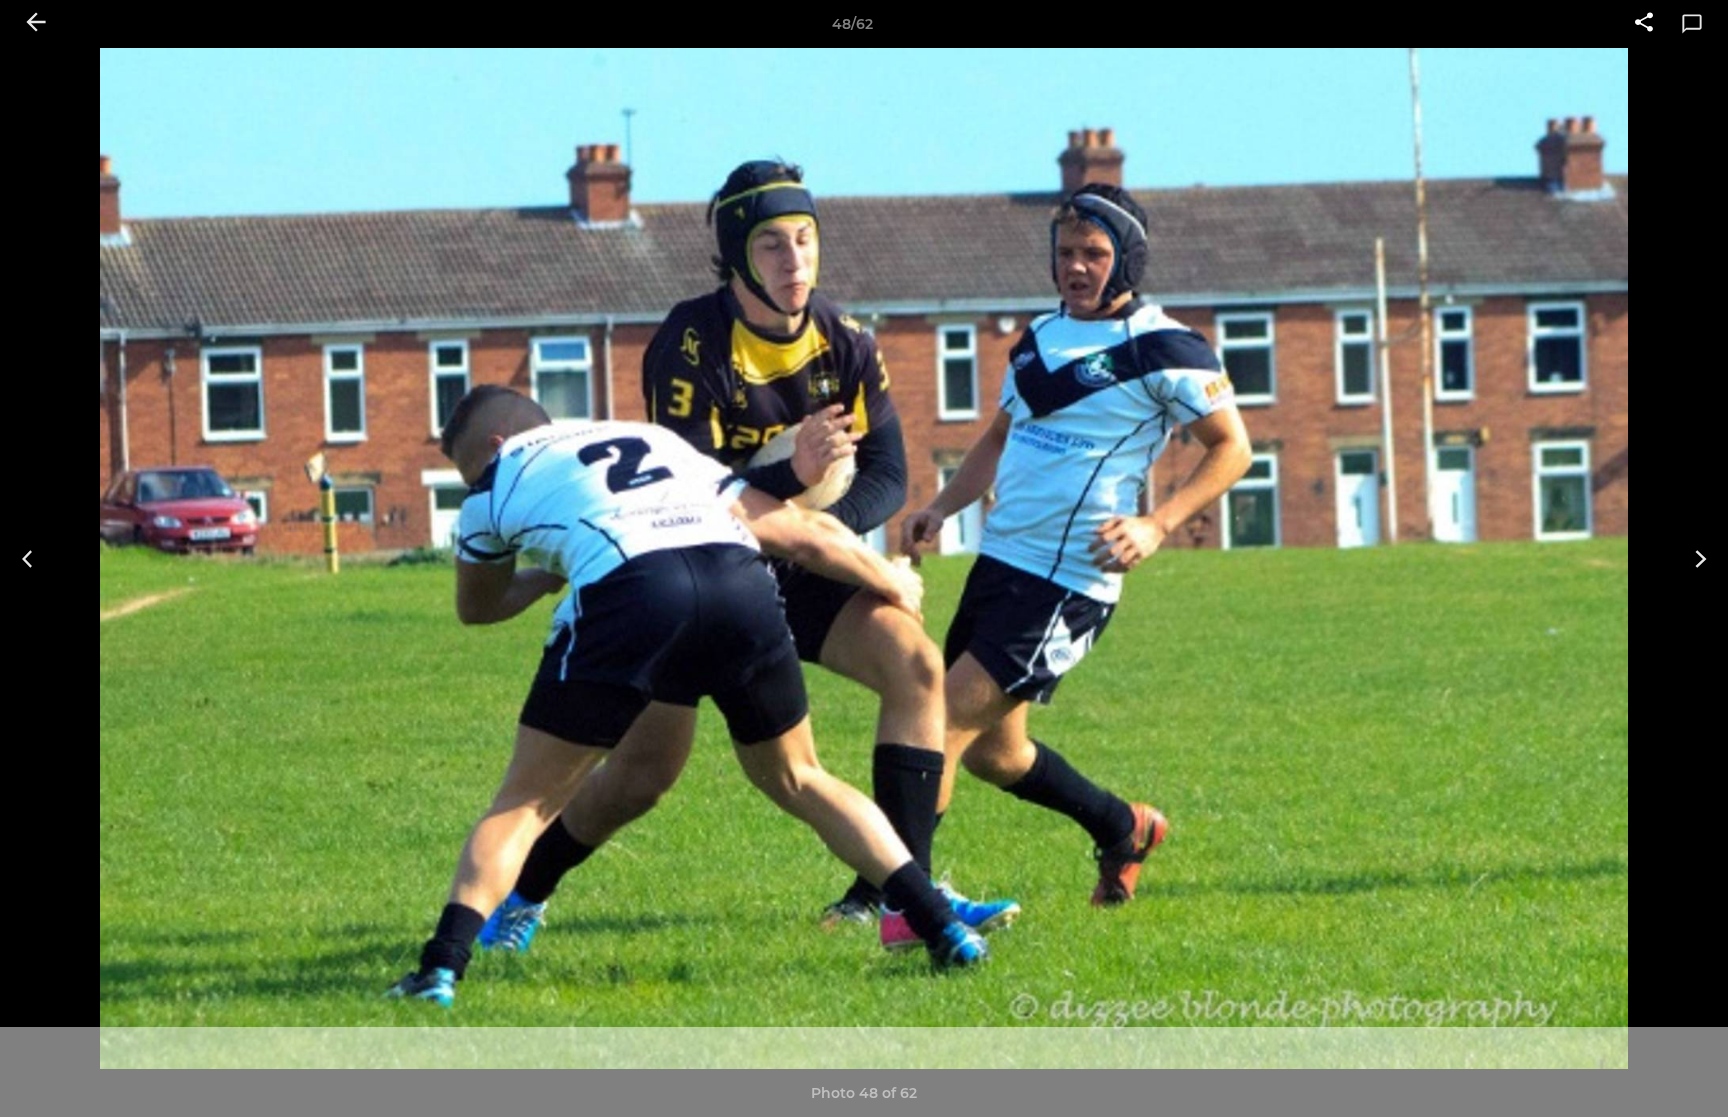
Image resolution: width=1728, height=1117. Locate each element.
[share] (1644, 24)
